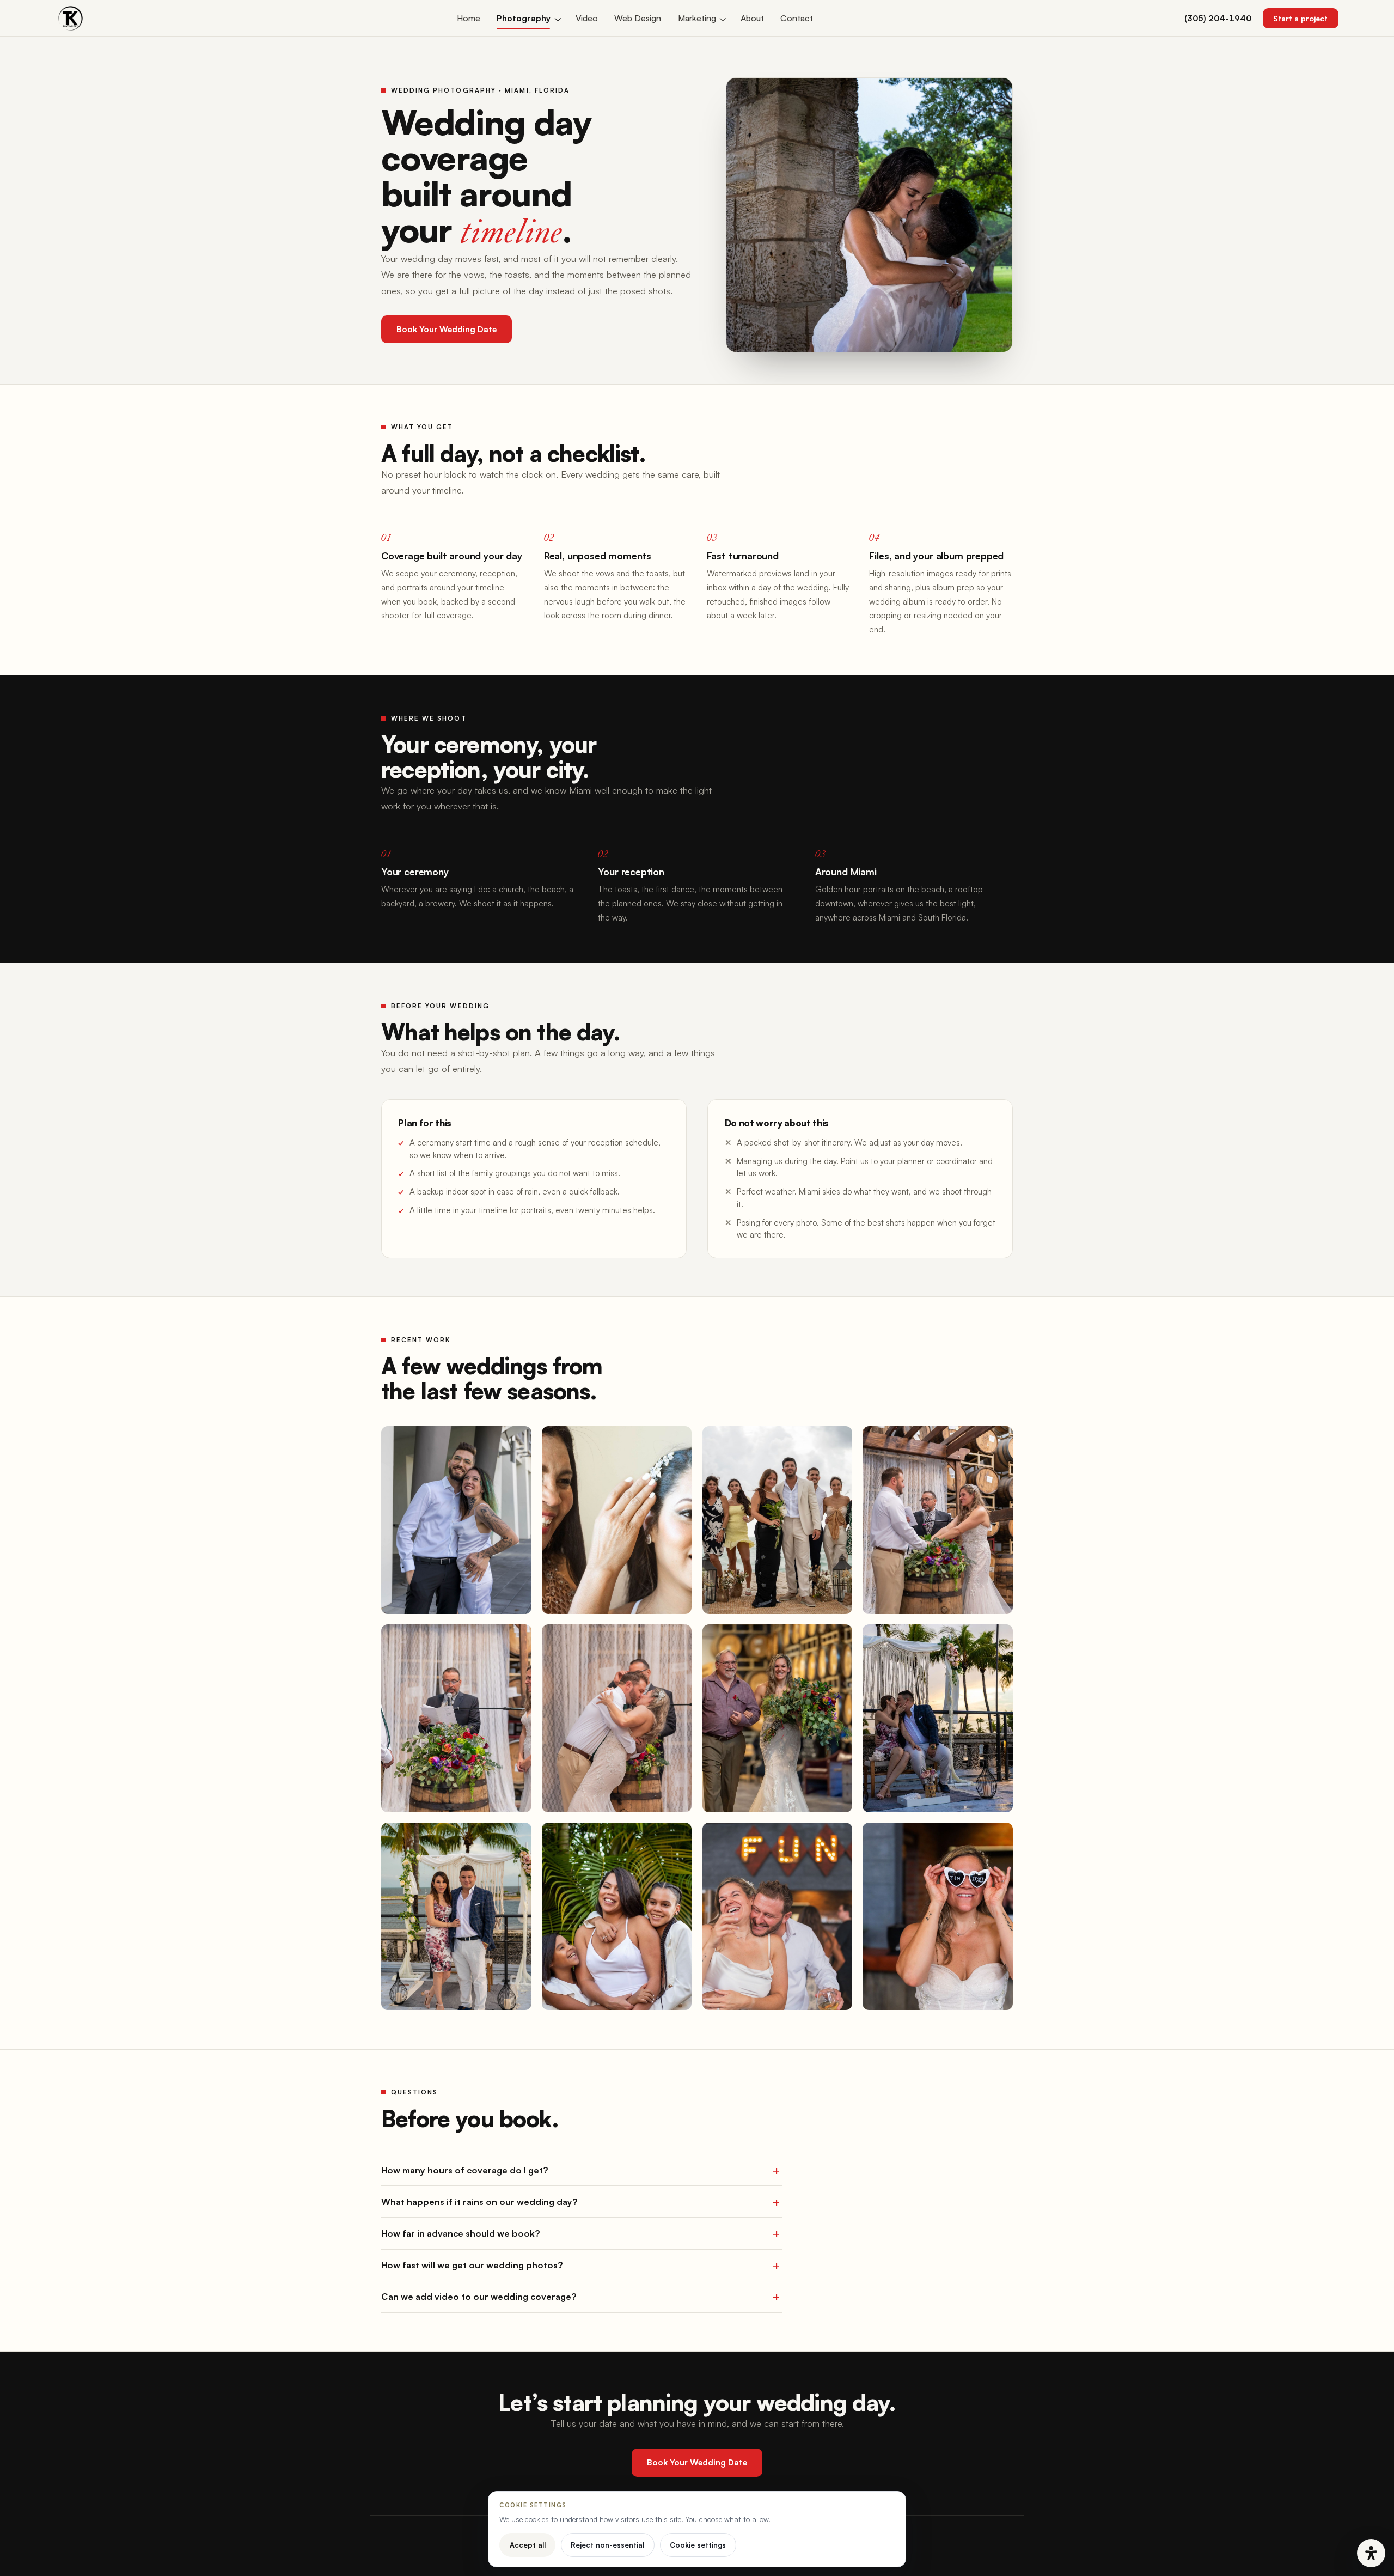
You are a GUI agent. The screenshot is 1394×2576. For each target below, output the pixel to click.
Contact (797, 18)
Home (469, 18)
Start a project (1300, 18)
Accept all (528, 2545)
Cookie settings (698, 2545)
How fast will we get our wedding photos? (472, 2265)
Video (587, 18)
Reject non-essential (607, 2545)
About (752, 18)
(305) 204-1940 (1218, 18)
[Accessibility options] (1371, 2553)
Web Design (638, 18)
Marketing (697, 18)
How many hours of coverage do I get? (465, 2170)
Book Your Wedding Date (447, 329)
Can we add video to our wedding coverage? (479, 2297)
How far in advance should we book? (461, 2233)
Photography (524, 18)
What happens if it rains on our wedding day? (479, 2202)
